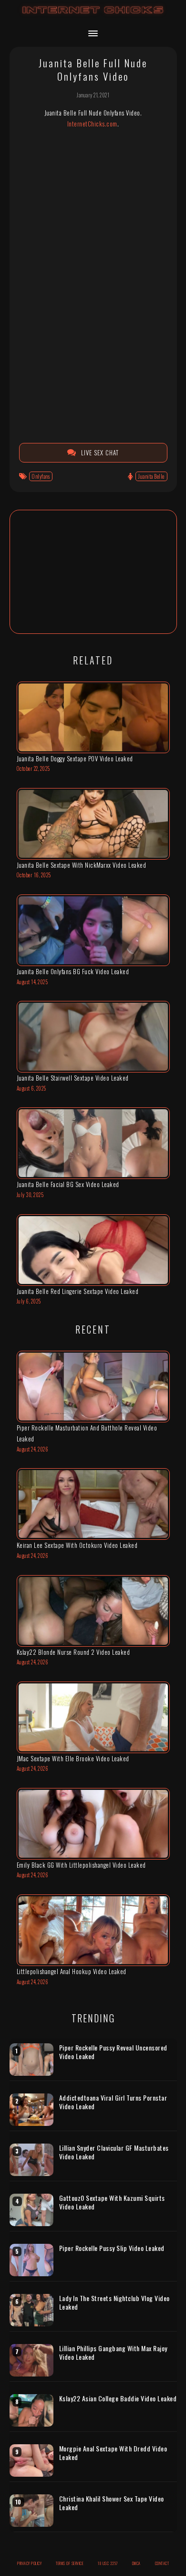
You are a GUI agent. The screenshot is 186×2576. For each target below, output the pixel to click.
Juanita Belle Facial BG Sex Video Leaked (68, 1184)
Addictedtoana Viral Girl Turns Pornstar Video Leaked (113, 2102)
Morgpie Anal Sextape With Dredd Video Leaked (113, 2453)
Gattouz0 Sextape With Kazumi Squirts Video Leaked (112, 2202)
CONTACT (162, 2563)
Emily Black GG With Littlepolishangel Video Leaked (81, 1865)
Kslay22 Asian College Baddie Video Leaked (118, 2398)
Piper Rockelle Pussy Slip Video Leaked (112, 2248)
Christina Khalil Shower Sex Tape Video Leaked (112, 2503)
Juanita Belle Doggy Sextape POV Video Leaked (75, 758)
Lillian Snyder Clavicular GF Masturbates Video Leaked (114, 2152)
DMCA (136, 2563)
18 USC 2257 (108, 2563)
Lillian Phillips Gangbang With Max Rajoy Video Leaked (113, 2352)
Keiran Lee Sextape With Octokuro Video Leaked (77, 1545)
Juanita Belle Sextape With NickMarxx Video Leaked (82, 865)
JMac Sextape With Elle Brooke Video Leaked (73, 1758)
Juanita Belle (151, 476)
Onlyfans (41, 476)
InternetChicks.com (92, 124)
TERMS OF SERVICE (70, 2563)
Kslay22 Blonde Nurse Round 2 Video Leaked (73, 1652)
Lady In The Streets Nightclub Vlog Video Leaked (114, 2302)
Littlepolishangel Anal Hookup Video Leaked (72, 1971)
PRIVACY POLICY (29, 2563)
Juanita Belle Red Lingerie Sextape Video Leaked (78, 1291)
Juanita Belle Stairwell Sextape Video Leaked (73, 1078)
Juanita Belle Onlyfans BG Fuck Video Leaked (73, 971)
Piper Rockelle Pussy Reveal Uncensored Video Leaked (113, 2052)
